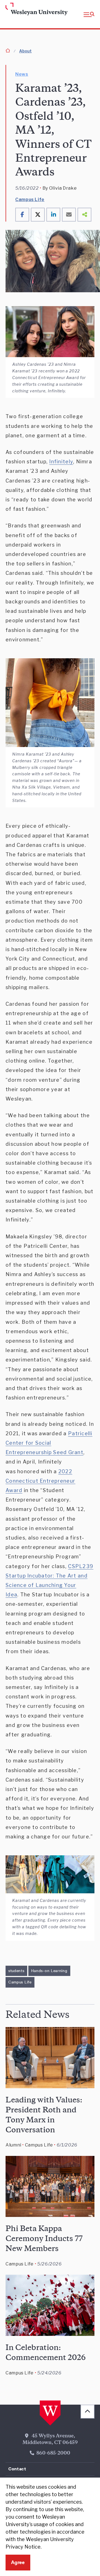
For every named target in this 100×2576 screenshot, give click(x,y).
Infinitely (61, 462)
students (16, 1971)
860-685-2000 (53, 2453)
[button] (89, 14)
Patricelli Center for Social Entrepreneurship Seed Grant (49, 1443)
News (22, 74)
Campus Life (30, 200)
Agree (18, 2562)
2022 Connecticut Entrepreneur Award (40, 1481)
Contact (17, 2469)
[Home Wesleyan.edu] (14, 9)
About (25, 51)
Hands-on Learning (49, 1971)
